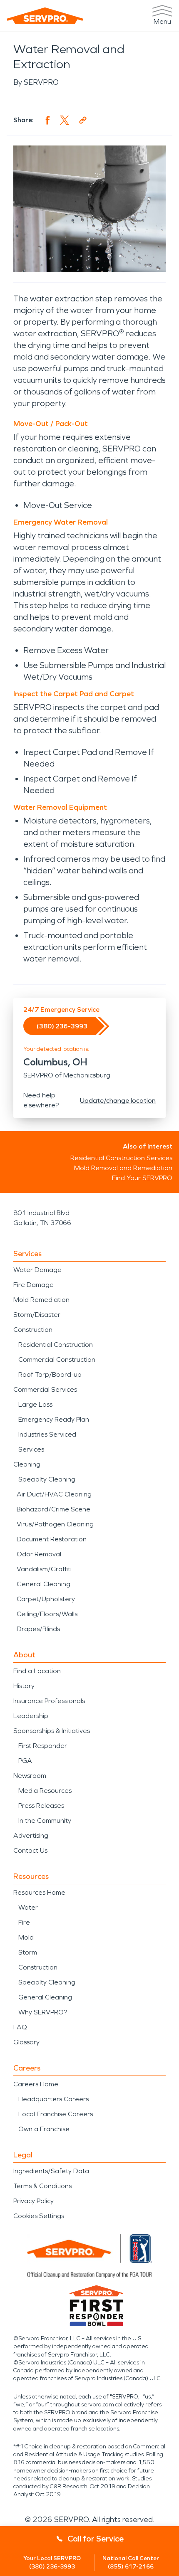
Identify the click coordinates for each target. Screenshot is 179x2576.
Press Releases (41, 1806)
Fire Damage (34, 1285)
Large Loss (35, 1404)
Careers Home (36, 2084)
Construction (33, 1330)
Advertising (31, 1835)
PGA (25, 1761)
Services (31, 1449)
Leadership (31, 1716)
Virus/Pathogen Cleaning (55, 1524)
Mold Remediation (41, 1300)
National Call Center (131, 2562)
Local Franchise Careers (56, 2114)
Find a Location (37, 1671)
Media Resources (45, 1791)
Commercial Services (45, 1389)
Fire (24, 1922)
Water (28, 1907)
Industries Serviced (47, 1434)
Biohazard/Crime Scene (53, 1509)
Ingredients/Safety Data (51, 2171)
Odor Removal (39, 1554)
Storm (28, 1952)
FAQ (20, 2027)
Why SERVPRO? (43, 2012)
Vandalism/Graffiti (44, 1569)
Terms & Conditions (42, 2186)
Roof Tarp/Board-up (50, 1374)
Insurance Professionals (49, 1701)
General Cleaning (44, 1584)
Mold (26, 1937)
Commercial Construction (57, 1359)
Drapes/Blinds (38, 1629)
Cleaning (27, 1464)
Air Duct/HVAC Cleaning (54, 1494)
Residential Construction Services (121, 1158)
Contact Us (30, 1850)
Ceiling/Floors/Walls (47, 1614)
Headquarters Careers (53, 2099)
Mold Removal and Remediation (123, 1168)
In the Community (45, 1820)
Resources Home (39, 1892)
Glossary (26, 2042)
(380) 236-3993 (62, 1026)
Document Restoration (52, 1539)
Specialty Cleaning (47, 1479)
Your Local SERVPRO (52, 2562)
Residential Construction (56, 1345)
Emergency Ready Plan (54, 1419)
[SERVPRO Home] (45, 16)
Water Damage (37, 1270)
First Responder (43, 1746)
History (24, 1686)
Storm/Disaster (37, 1315)
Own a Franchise (44, 2129)
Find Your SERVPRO (142, 1178)
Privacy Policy (34, 2201)
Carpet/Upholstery (46, 1599)
